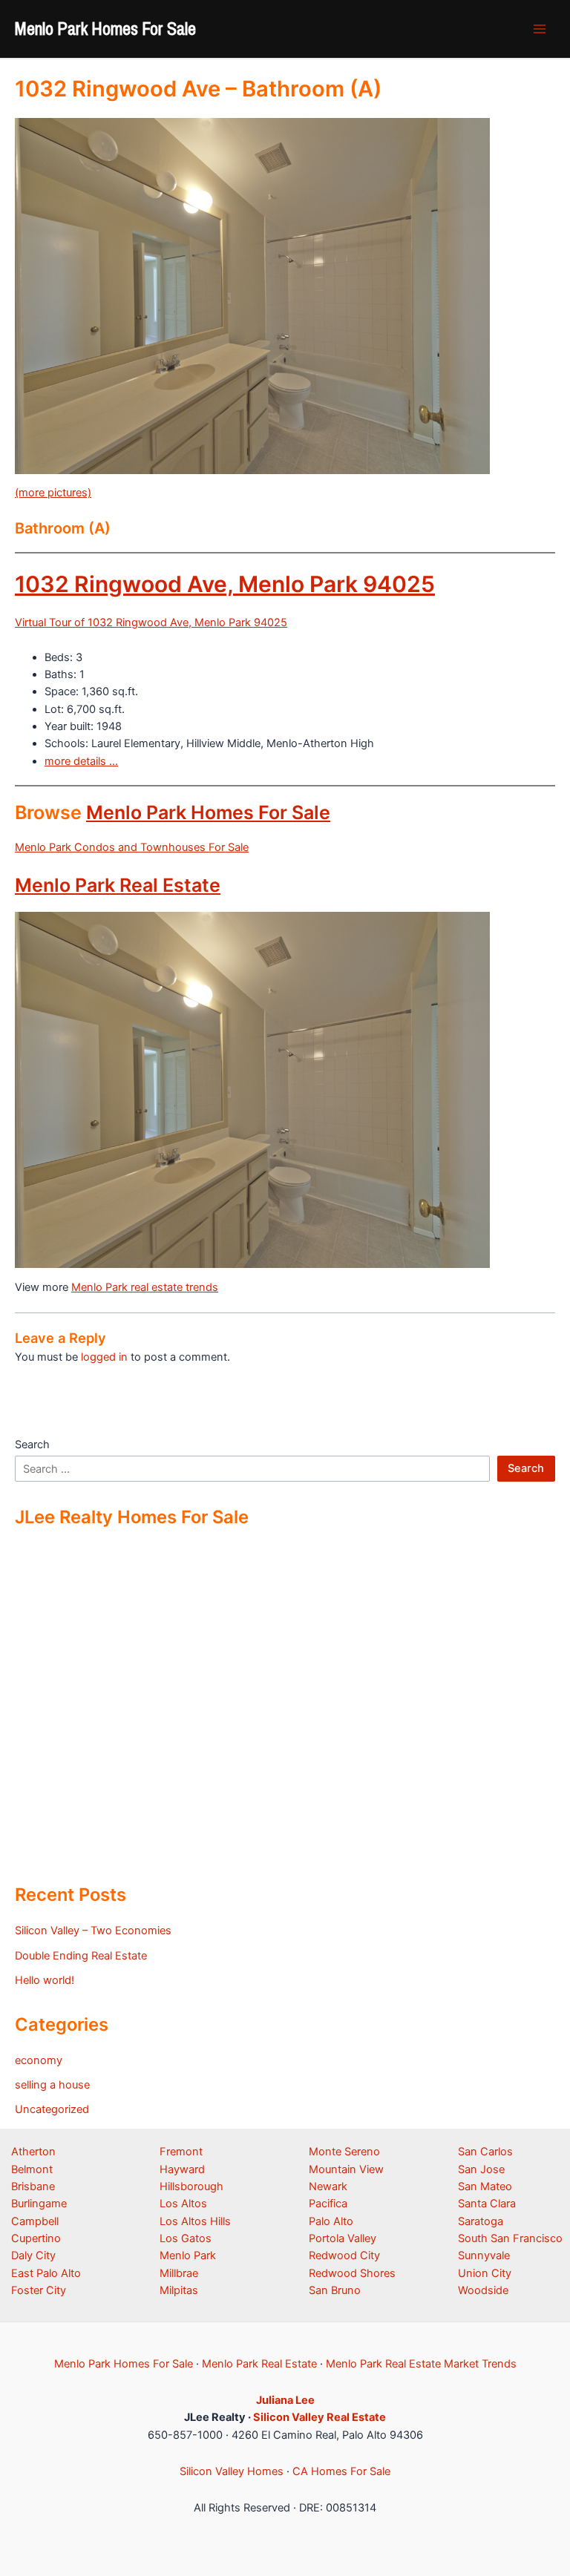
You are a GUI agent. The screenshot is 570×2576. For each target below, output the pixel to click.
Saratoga (481, 2221)
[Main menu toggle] (540, 29)
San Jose (481, 2169)
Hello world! (45, 1980)
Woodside (483, 2290)
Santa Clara (487, 2204)
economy (39, 2060)
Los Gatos (186, 2238)
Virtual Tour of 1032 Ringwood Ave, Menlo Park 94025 (151, 622)
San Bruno (335, 2290)
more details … (81, 761)
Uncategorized (52, 2109)
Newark (328, 2186)
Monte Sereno (344, 2152)
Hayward (182, 2169)
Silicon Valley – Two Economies (93, 1931)
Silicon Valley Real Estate (320, 2417)
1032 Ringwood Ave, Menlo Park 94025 (225, 584)
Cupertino (36, 2238)
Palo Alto (331, 2221)
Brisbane (33, 2186)
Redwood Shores (352, 2273)
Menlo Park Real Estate (118, 885)
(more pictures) (53, 493)
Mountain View (346, 2169)
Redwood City (344, 2255)
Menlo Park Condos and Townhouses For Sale (132, 847)
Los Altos (183, 2204)
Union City (485, 2273)
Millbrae (179, 2273)
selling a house (52, 2085)
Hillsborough (191, 2186)
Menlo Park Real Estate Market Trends (421, 2364)
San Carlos (485, 2152)
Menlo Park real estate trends (145, 1287)
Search (32, 1445)
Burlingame (39, 2204)
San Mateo (485, 2186)
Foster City (39, 2290)
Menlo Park (188, 2255)
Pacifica (328, 2204)
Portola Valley (343, 2238)
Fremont (181, 2152)
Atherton (33, 2152)
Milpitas (179, 2290)
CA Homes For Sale (341, 2471)
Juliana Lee (285, 2400)
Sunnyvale (484, 2255)
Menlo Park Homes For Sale (105, 28)
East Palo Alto (46, 2273)
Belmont (32, 2169)
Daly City (33, 2255)
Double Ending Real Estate (81, 1956)
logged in (104, 1357)
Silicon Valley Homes (232, 2471)
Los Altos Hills (195, 2221)
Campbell (35, 2221)
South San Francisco (510, 2238)
